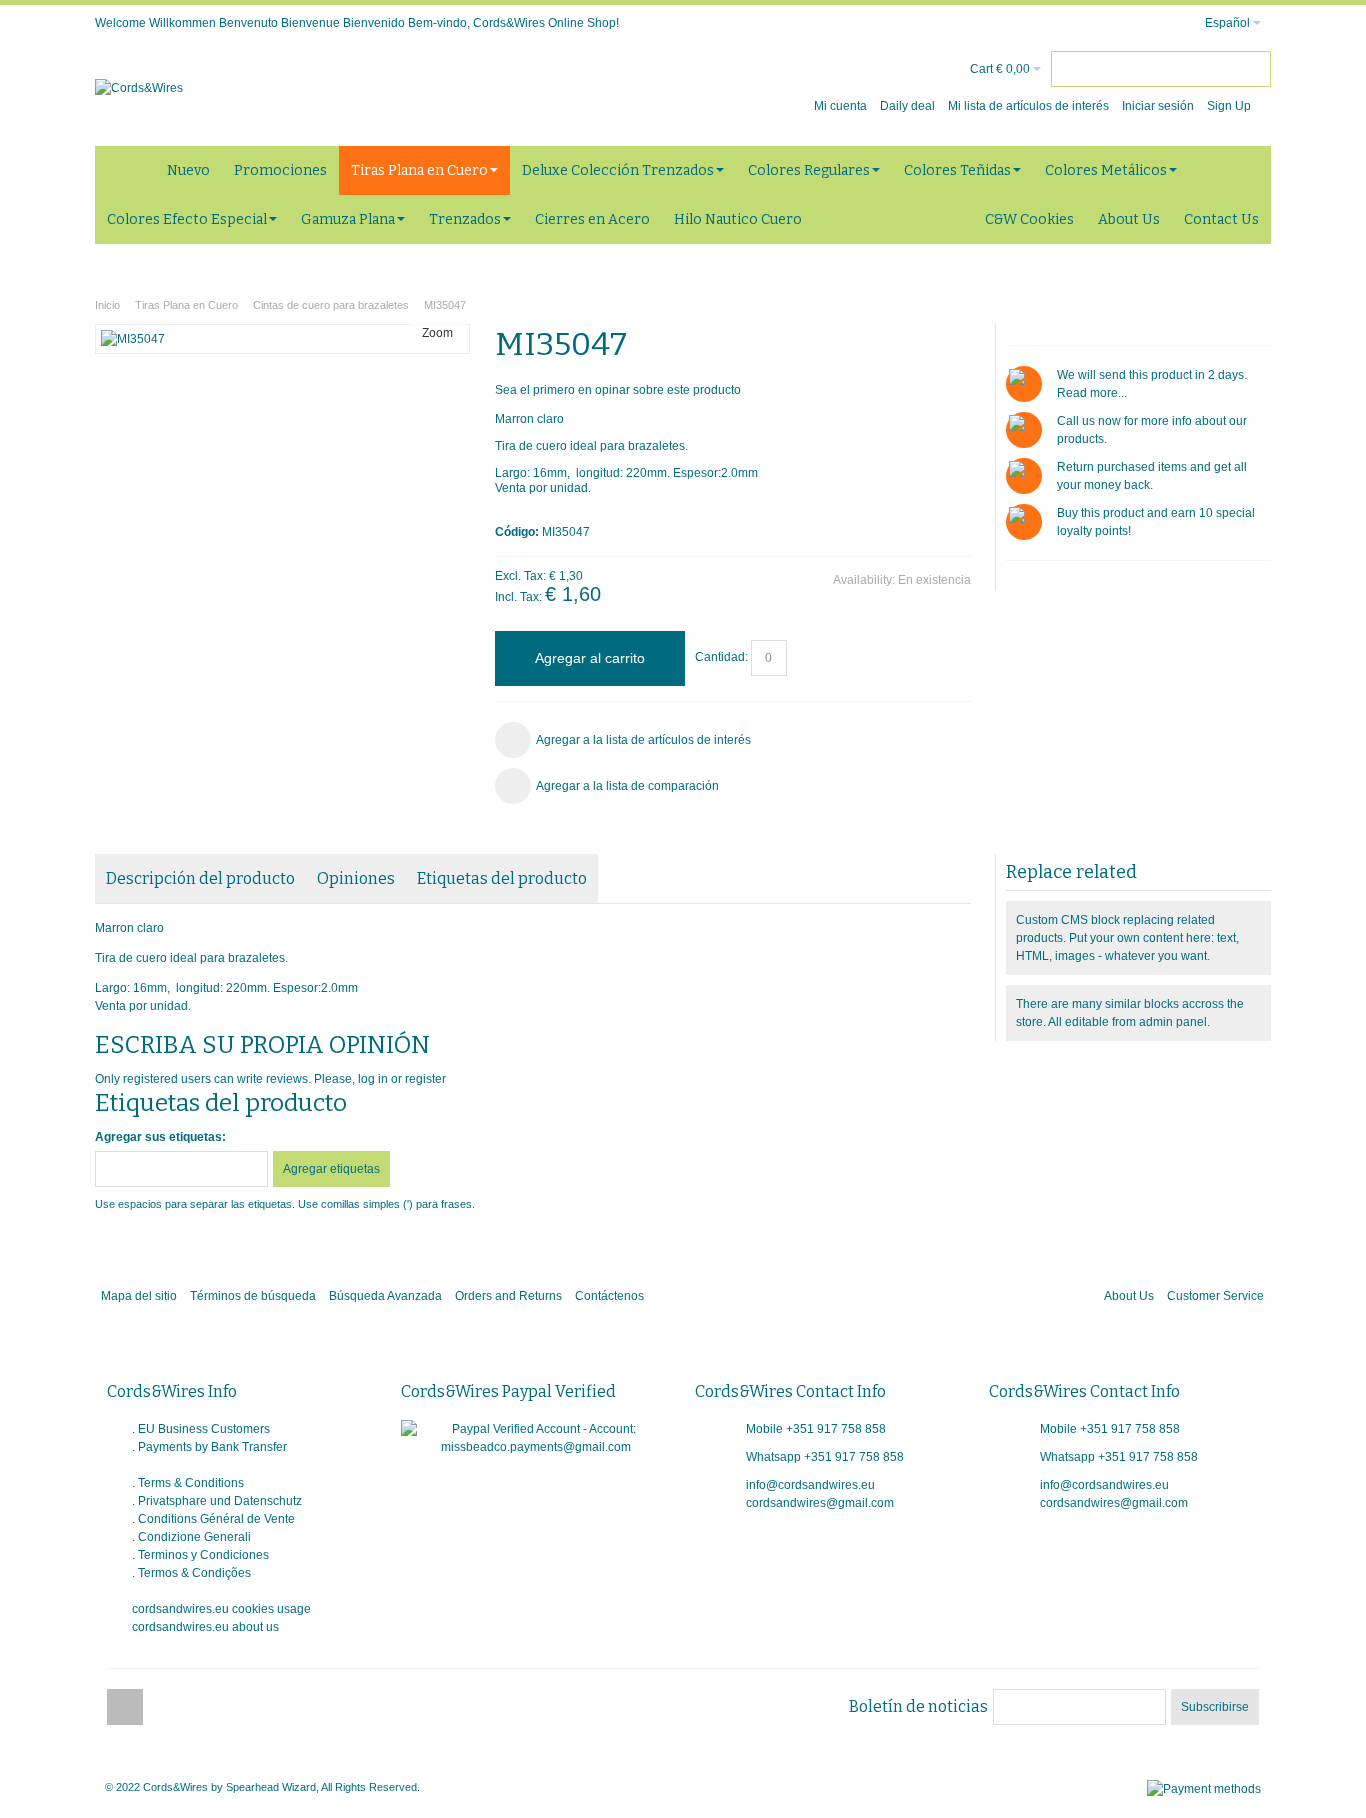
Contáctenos (609, 1296)
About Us (1129, 1296)
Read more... (1092, 393)
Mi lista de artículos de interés (1028, 106)
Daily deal (907, 106)
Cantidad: (721, 658)
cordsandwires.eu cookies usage (221, 1609)
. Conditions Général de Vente (213, 1519)
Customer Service (1215, 1296)
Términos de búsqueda (253, 1296)
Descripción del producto (200, 878)
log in (373, 1079)
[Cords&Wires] (139, 88)
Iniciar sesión (1158, 106)
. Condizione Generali (191, 1537)
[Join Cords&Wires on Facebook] (125, 1708)
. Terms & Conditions (188, 1483)
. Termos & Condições (191, 1573)
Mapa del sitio (139, 1296)
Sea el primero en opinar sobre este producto (618, 390)
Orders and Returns (508, 1296)
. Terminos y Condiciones (200, 1555)
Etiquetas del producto (502, 878)
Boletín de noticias (918, 1706)
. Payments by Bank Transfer (209, 1447)
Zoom (437, 333)
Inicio (107, 305)
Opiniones (356, 878)
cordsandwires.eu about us (205, 1627)
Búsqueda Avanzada (385, 1296)
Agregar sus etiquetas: (160, 1137)
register (425, 1079)
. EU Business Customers (201, 1429)
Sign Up (1229, 106)
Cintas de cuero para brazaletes (331, 305)
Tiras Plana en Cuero (186, 305)
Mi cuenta (840, 106)
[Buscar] (1253, 69)
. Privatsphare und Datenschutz (217, 1501)
